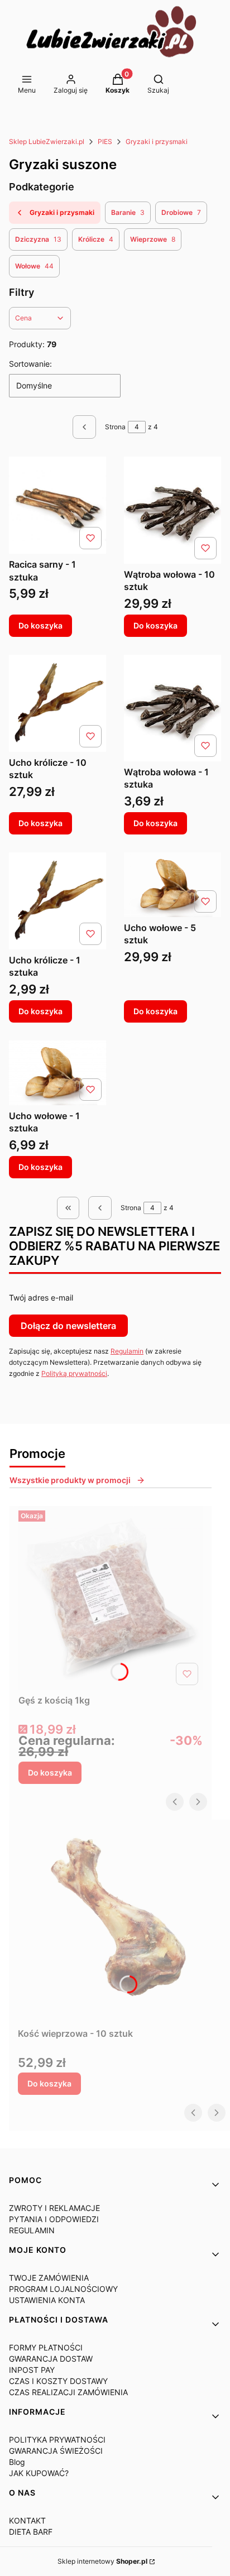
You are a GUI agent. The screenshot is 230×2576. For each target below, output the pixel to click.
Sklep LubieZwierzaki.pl (47, 141)
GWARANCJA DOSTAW (51, 2359)
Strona (115, 427)
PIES (105, 141)
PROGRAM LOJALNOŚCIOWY (63, 2289)
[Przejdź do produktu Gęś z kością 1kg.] (111, 1598)
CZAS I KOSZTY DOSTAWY (58, 2381)
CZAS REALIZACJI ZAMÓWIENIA (68, 2392)
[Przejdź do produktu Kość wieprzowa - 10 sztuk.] (119, 1921)
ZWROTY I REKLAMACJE (54, 2208)
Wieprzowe (153, 239)
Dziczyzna (38, 239)
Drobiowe (181, 212)
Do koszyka (40, 625)
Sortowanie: (30, 364)
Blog (17, 2462)
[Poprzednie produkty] (100, 1208)
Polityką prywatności (74, 1373)
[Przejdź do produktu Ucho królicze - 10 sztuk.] (57, 703)
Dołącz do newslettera (68, 1326)
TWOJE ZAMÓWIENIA (49, 2278)
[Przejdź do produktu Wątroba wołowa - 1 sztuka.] (172, 708)
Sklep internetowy (102, 2561)
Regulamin (127, 1351)
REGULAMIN (32, 2230)
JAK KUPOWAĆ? (39, 2473)
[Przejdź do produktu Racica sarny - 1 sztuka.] (57, 505)
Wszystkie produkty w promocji (70, 1480)
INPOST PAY (32, 2370)
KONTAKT (27, 2520)
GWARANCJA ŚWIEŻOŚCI (56, 2451)
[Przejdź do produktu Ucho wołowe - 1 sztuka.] (57, 1073)
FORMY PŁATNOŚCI (46, 2347)
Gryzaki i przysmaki (157, 141)
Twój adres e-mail (41, 1297)
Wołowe (34, 266)
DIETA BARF (31, 2532)
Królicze (96, 239)
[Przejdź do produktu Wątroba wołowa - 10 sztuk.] (172, 510)
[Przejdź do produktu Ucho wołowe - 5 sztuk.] (172, 885)
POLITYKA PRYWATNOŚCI (57, 2440)
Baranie (128, 212)
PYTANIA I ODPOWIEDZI (54, 2219)
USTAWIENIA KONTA (47, 2300)
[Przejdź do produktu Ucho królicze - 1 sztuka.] (57, 901)
